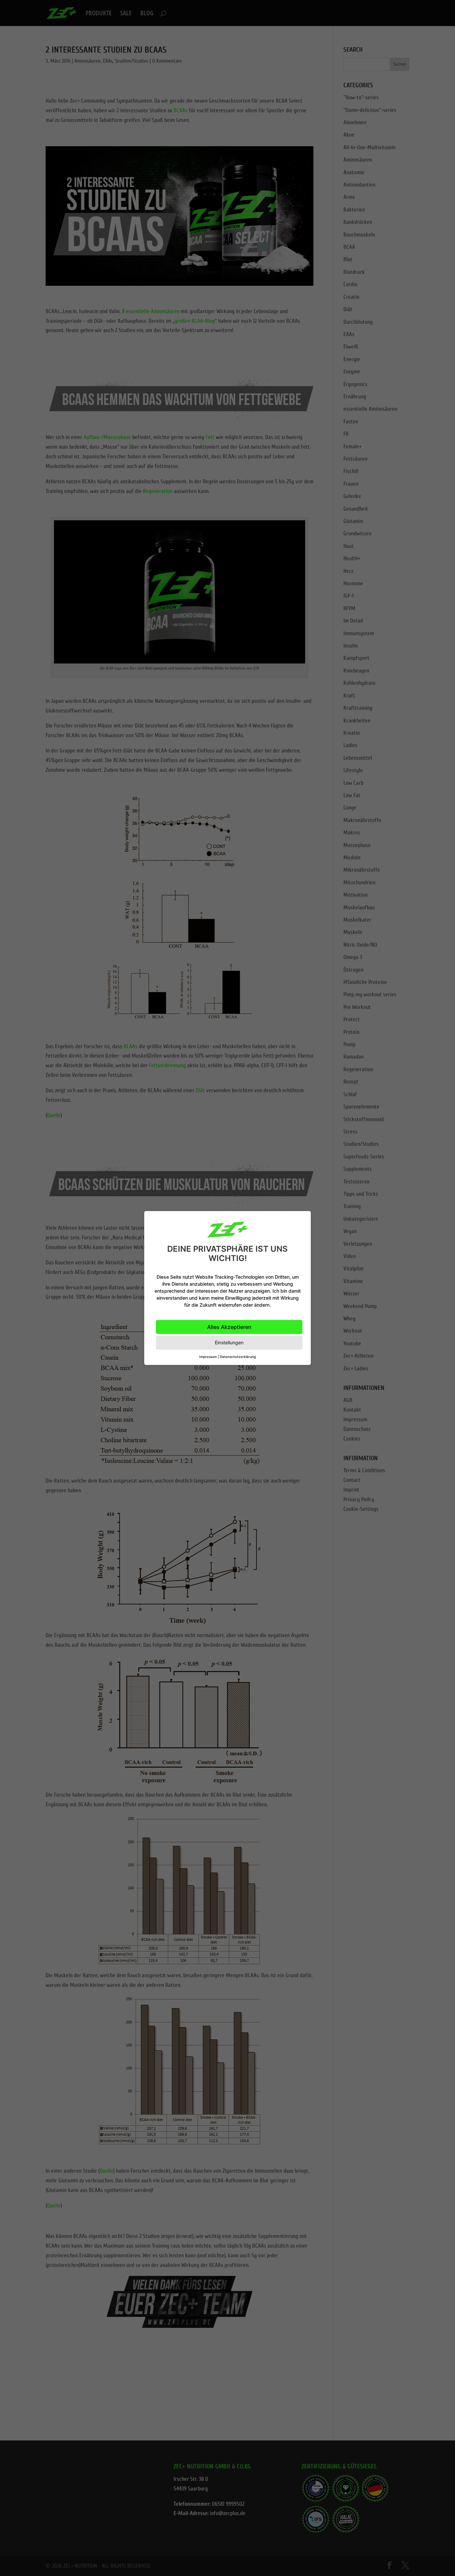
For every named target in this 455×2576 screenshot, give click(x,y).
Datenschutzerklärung (238, 1357)
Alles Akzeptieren (229, 1327)
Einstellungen (229, 1342)
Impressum (208, 1357)
